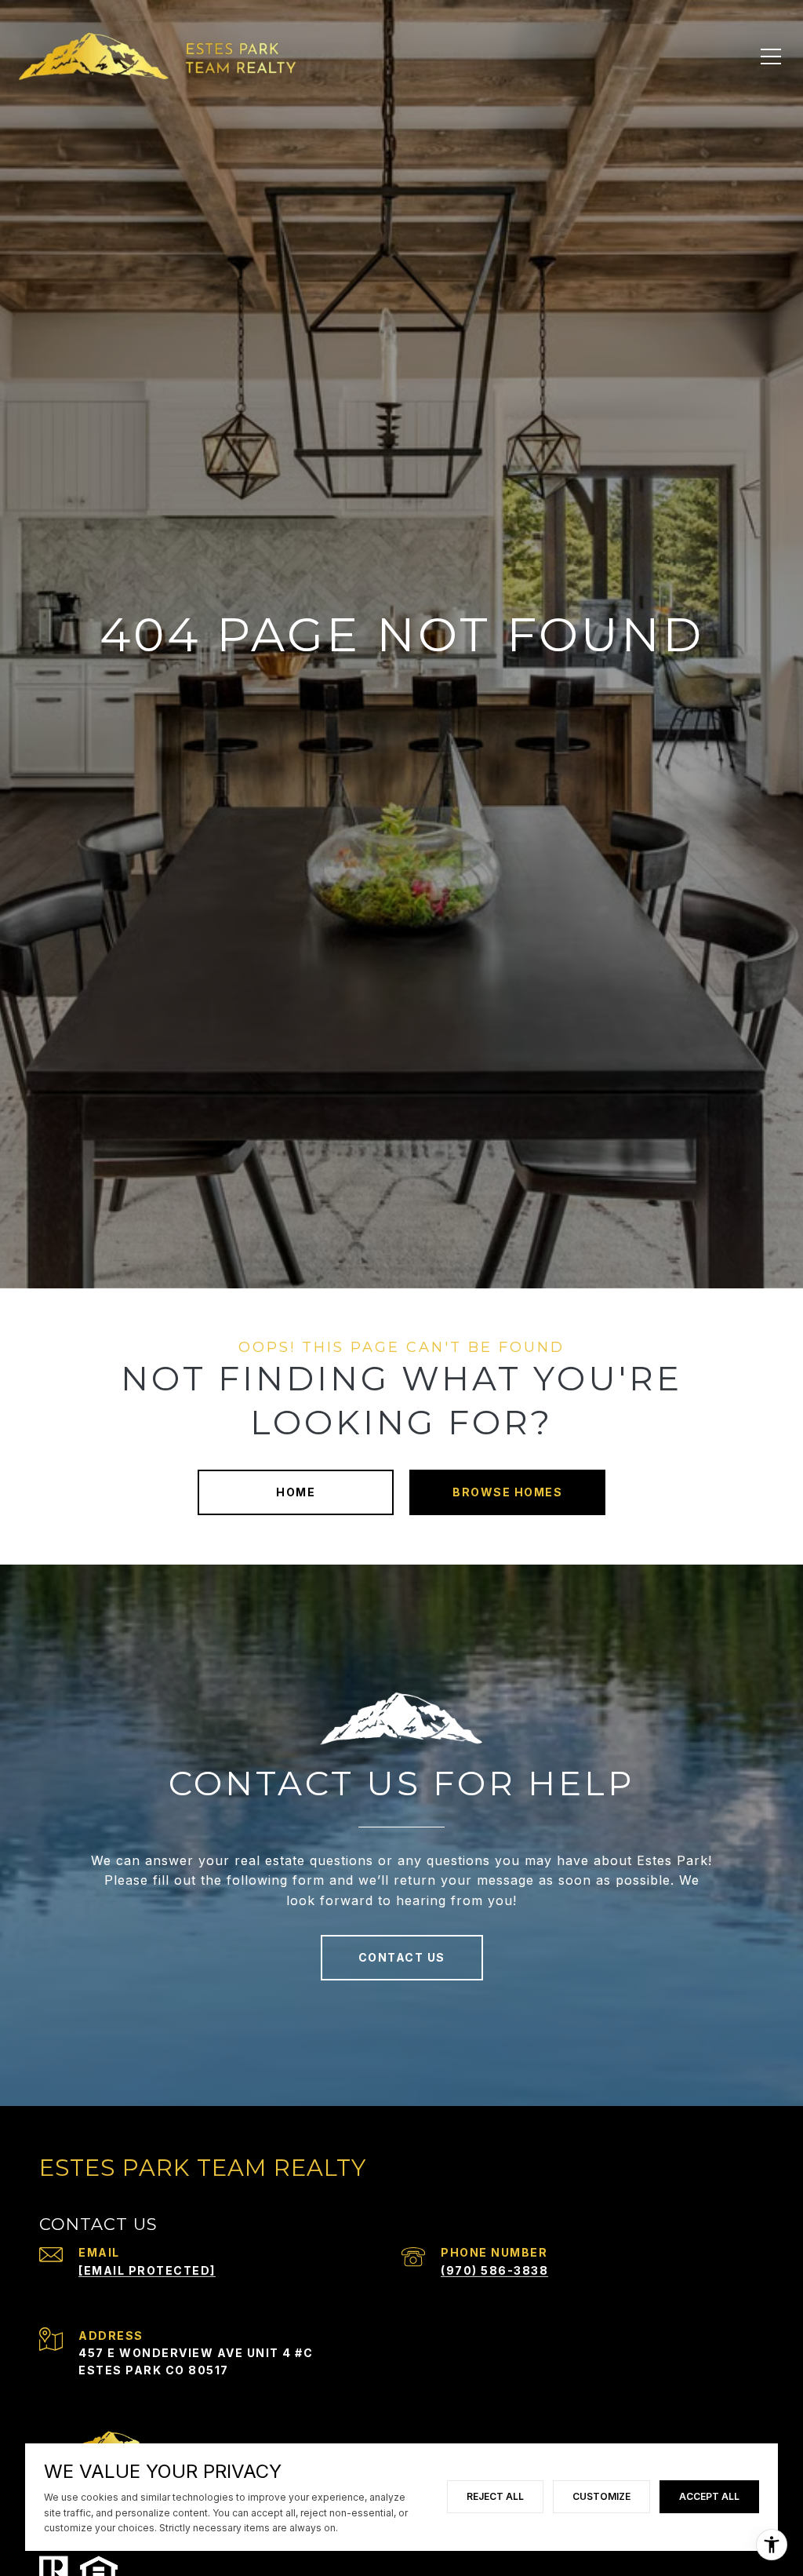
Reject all (495, 2496)
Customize (601, 2496)
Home (296, 1492)
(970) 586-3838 (494, 2270)
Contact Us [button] (402, 1957)
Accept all (709, 2496)
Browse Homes (507, 1492)
